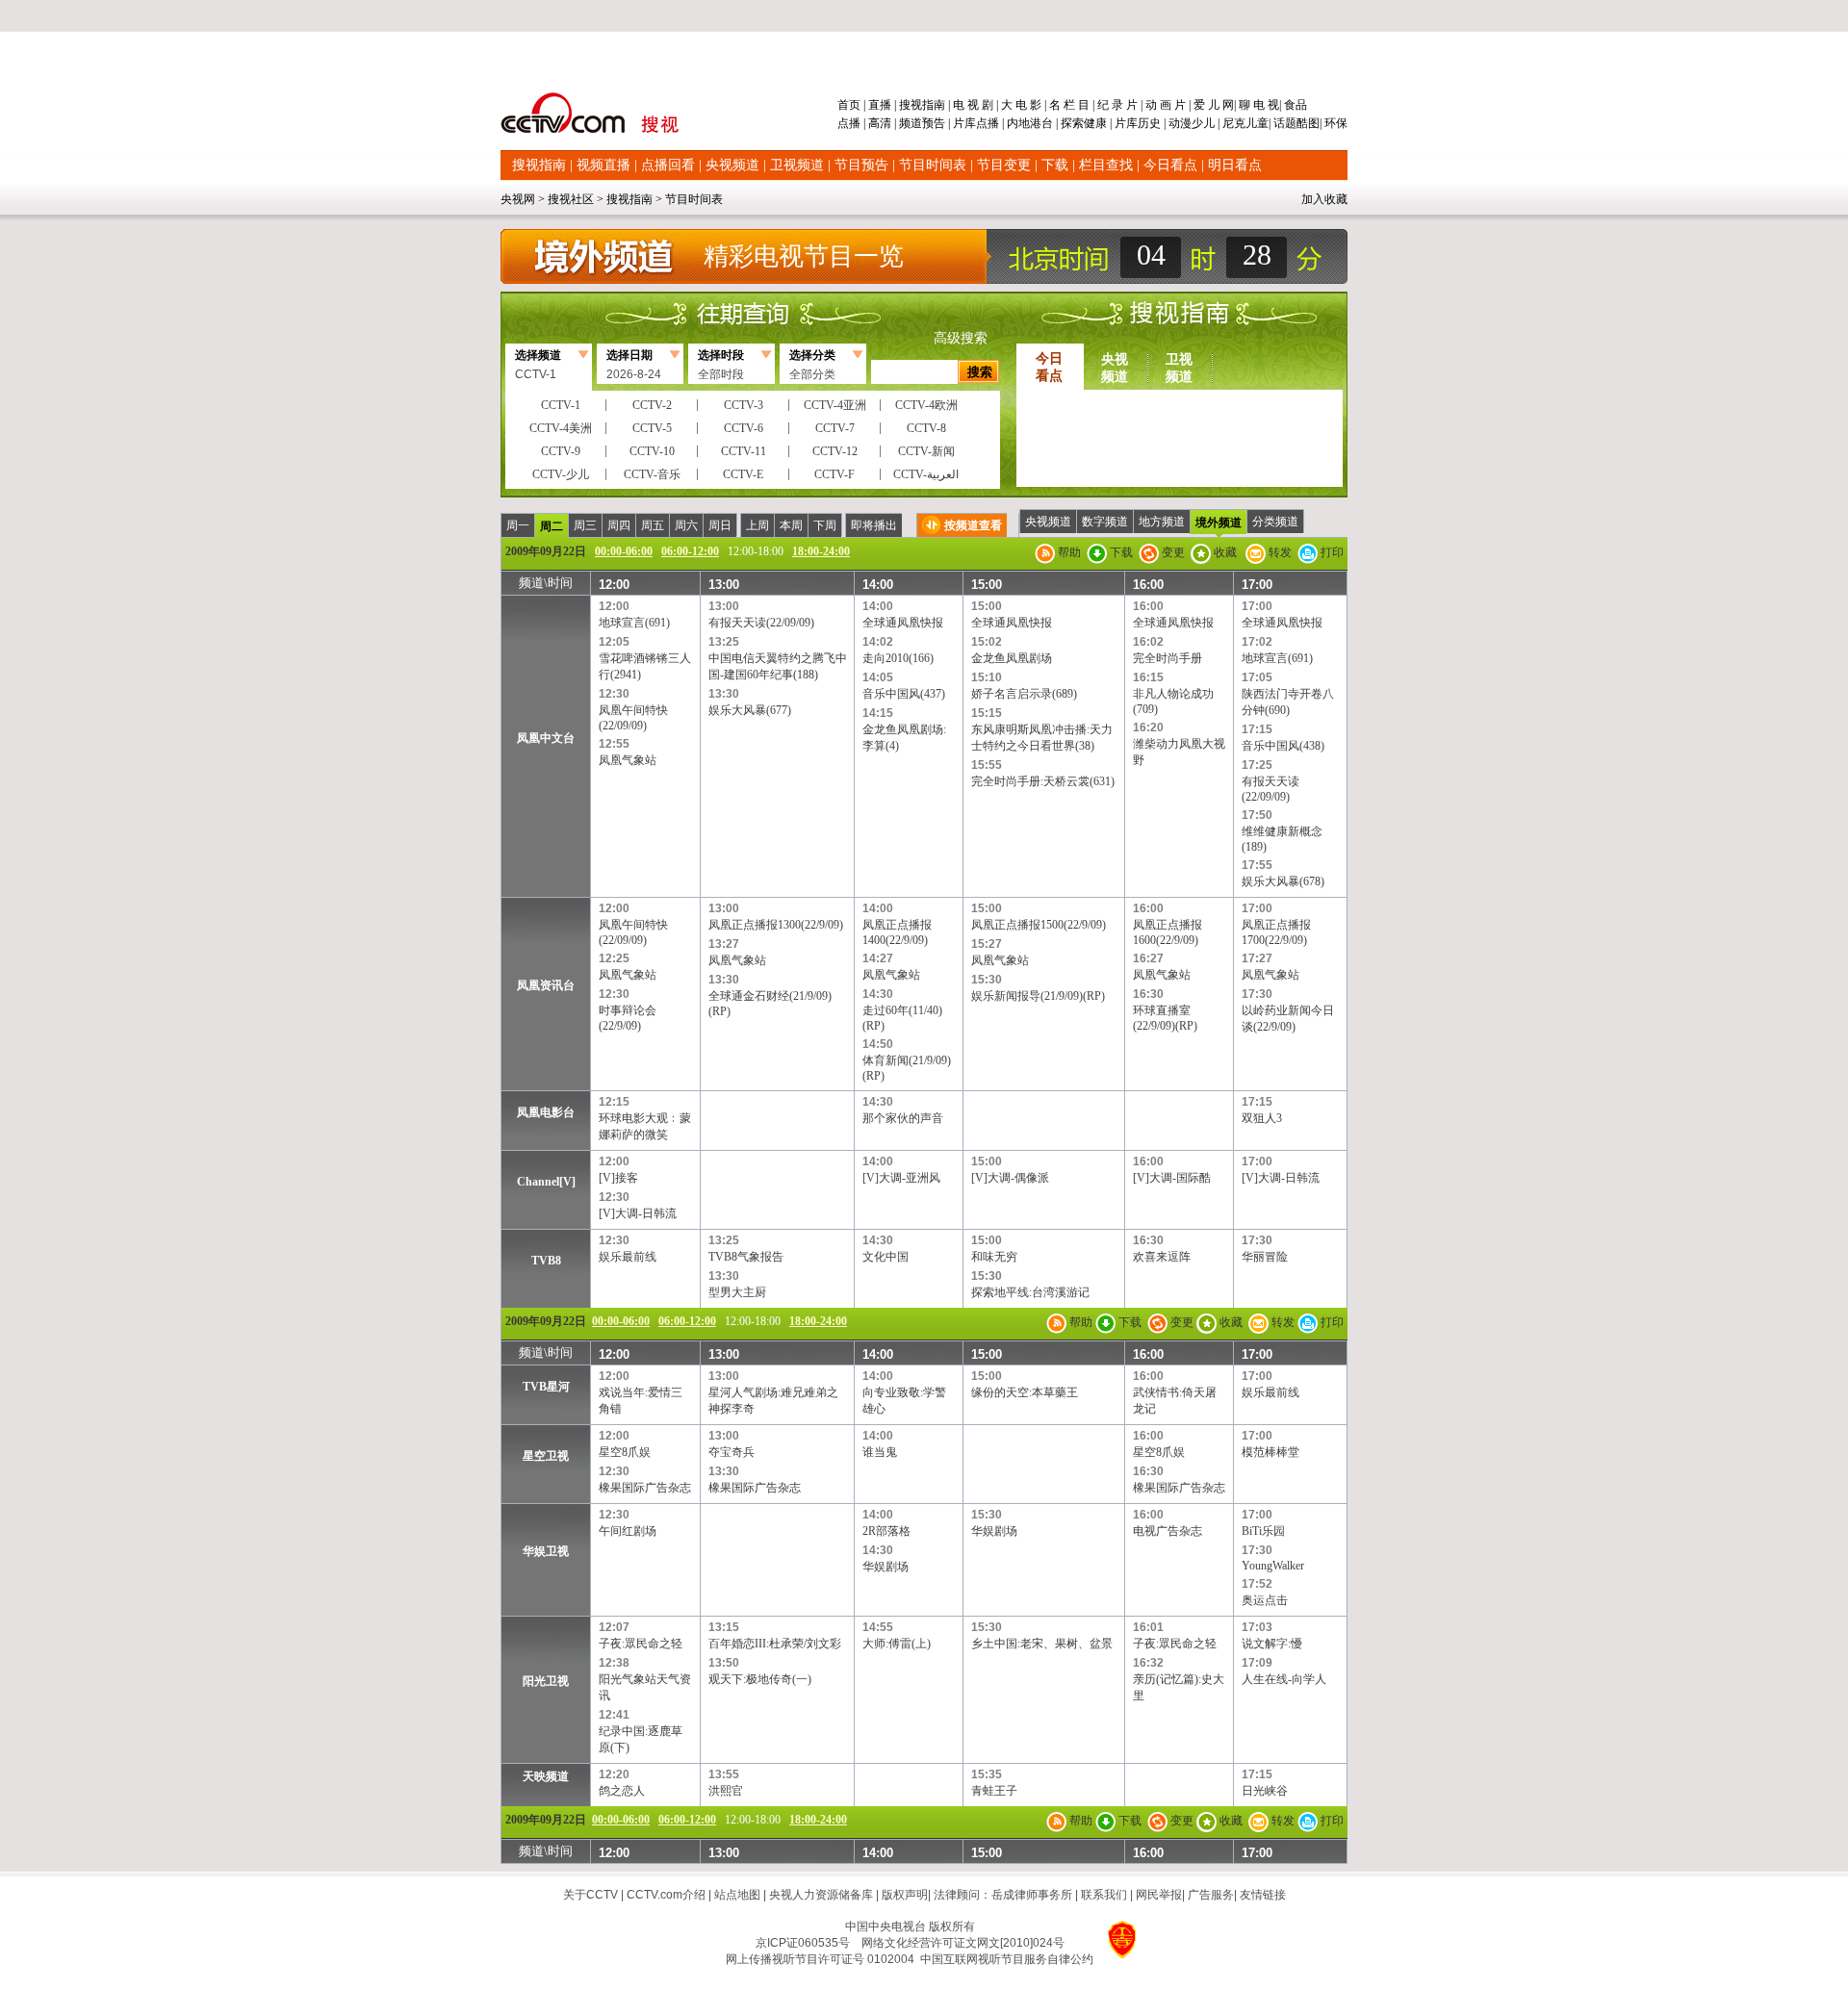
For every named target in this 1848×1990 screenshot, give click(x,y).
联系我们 (1104, 1895)
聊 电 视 (1258, 105)
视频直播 (603, 165)
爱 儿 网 (1212, 105)
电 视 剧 (973, 105)
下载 (1055, 165)
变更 (1172, 552)
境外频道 (1219, 523)
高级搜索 (961, 338)
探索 (1072, 123)
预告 (934, 123)
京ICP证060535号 (803, 1943)
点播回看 (668, 165)
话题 (1285, 123)
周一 (518, 525)
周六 (686, 525)
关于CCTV (590, 1895)
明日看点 (1235, 165)
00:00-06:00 (624, 551)
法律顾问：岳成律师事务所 (1003, 1895)
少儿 (1203, 123)
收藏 (1224, 552)
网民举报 (1159, 1895)
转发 (1279, 552)
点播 (850, 123)
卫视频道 (797, 165)
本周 (791, 525)
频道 (911, 123)
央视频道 (732, 165)
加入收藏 (1324, 199)
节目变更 (1004, 165)
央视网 (518, 199)
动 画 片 (1166, 105)
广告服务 (1211, 1895)
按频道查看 (973, 525)
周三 (585, 525)
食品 (1294, 105)
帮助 (1068, 552)
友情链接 (1263, 1895)
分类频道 (1275, 522)
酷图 (1308, 123)
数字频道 (1105, 522)
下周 (825, 525)
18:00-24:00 (821, 551)
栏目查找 (1106, 165)
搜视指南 (922, 105)
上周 (757, 525)
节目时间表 (933, 165)
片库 (964, 123)
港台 (1041, 123)
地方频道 (1162, 522)
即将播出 (874, 525)
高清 (880, 123)
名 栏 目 (1069, 105)
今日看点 (1170, 165)
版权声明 (905, 1895)
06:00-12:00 (690, 551)
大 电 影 (1021, 105)
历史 (1149, 123)
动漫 (1180, 123)
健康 (1095, 123)
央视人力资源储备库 (821, 1895)
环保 (1335, 123)
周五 (653, 525)
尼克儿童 (1244, 123)
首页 (850, 105)
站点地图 (737, 1895)
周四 (619, 525)
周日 (720, 525)
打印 (1331, 552)
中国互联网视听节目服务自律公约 (1007, 1959)
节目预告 (861, 165)
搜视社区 (571, 199)
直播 (880, 105)
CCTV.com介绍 (666, 1895)
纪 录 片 (1117, 105)
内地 (1018, 123)
